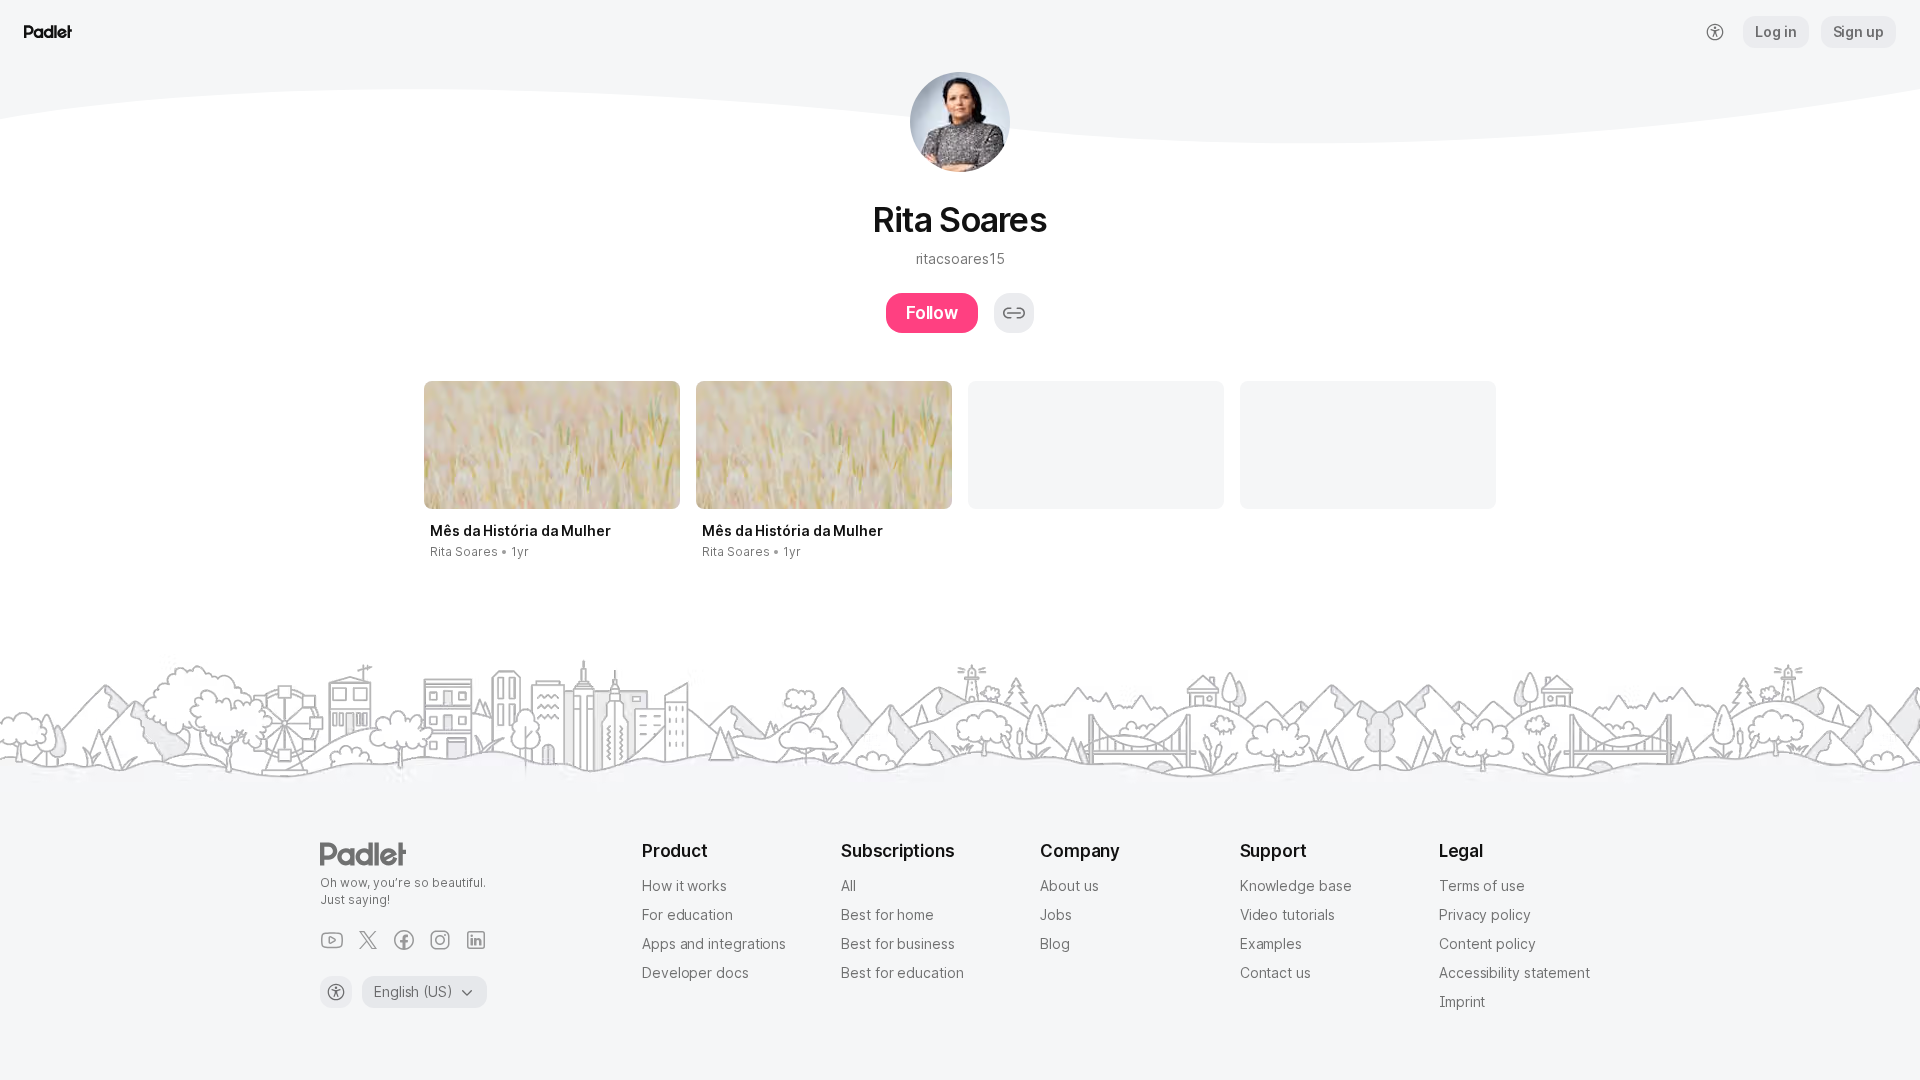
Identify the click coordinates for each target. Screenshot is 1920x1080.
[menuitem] (1715, 32)
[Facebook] (404, 940)
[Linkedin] (476, 940)
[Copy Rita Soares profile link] (1014, 313)
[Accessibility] (336, 992)
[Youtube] (332, 940)
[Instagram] (440, 940)
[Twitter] (368, 940)
